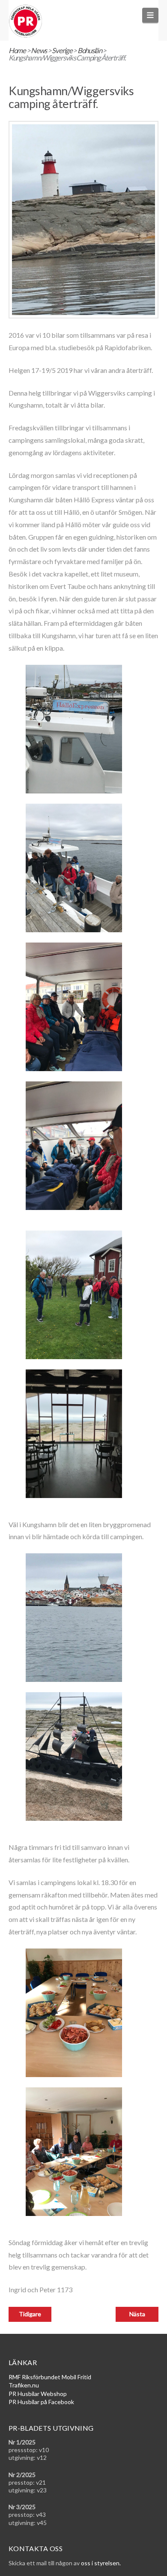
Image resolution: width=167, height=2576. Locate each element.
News (39, 50)
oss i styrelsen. (101, 2563)
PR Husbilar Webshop (38, 2394)
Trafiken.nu (24, 2385)
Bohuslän (90, 50)
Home (17, 50)
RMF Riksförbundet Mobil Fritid (50, 2377)
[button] (151, 15)
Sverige (62, 50)
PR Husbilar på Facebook (41, 2402)
